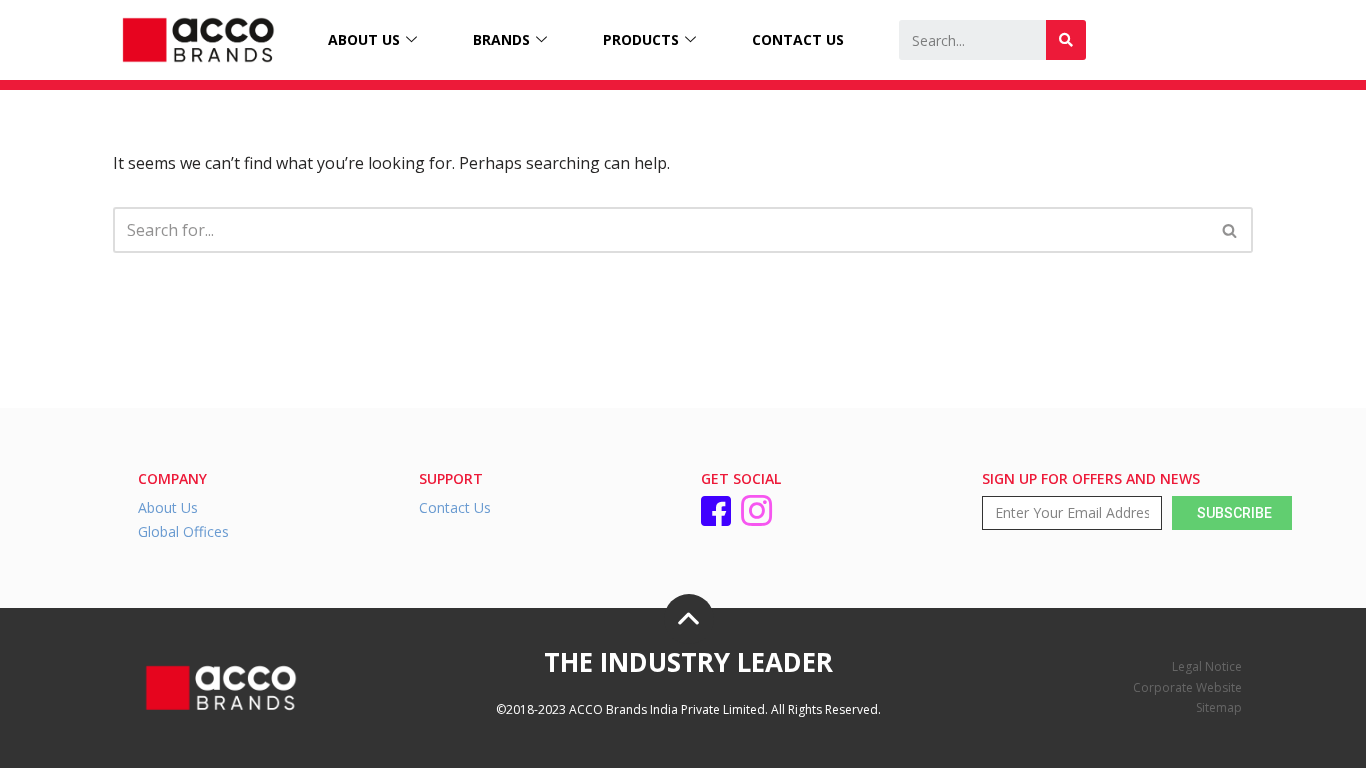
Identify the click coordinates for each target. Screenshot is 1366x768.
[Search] (1066, 40)
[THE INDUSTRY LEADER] (689, 619)
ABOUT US (364, 39)
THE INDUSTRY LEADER (688, 662)
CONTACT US (798, 39)
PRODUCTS (641, 39)
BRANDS (501, 39)
